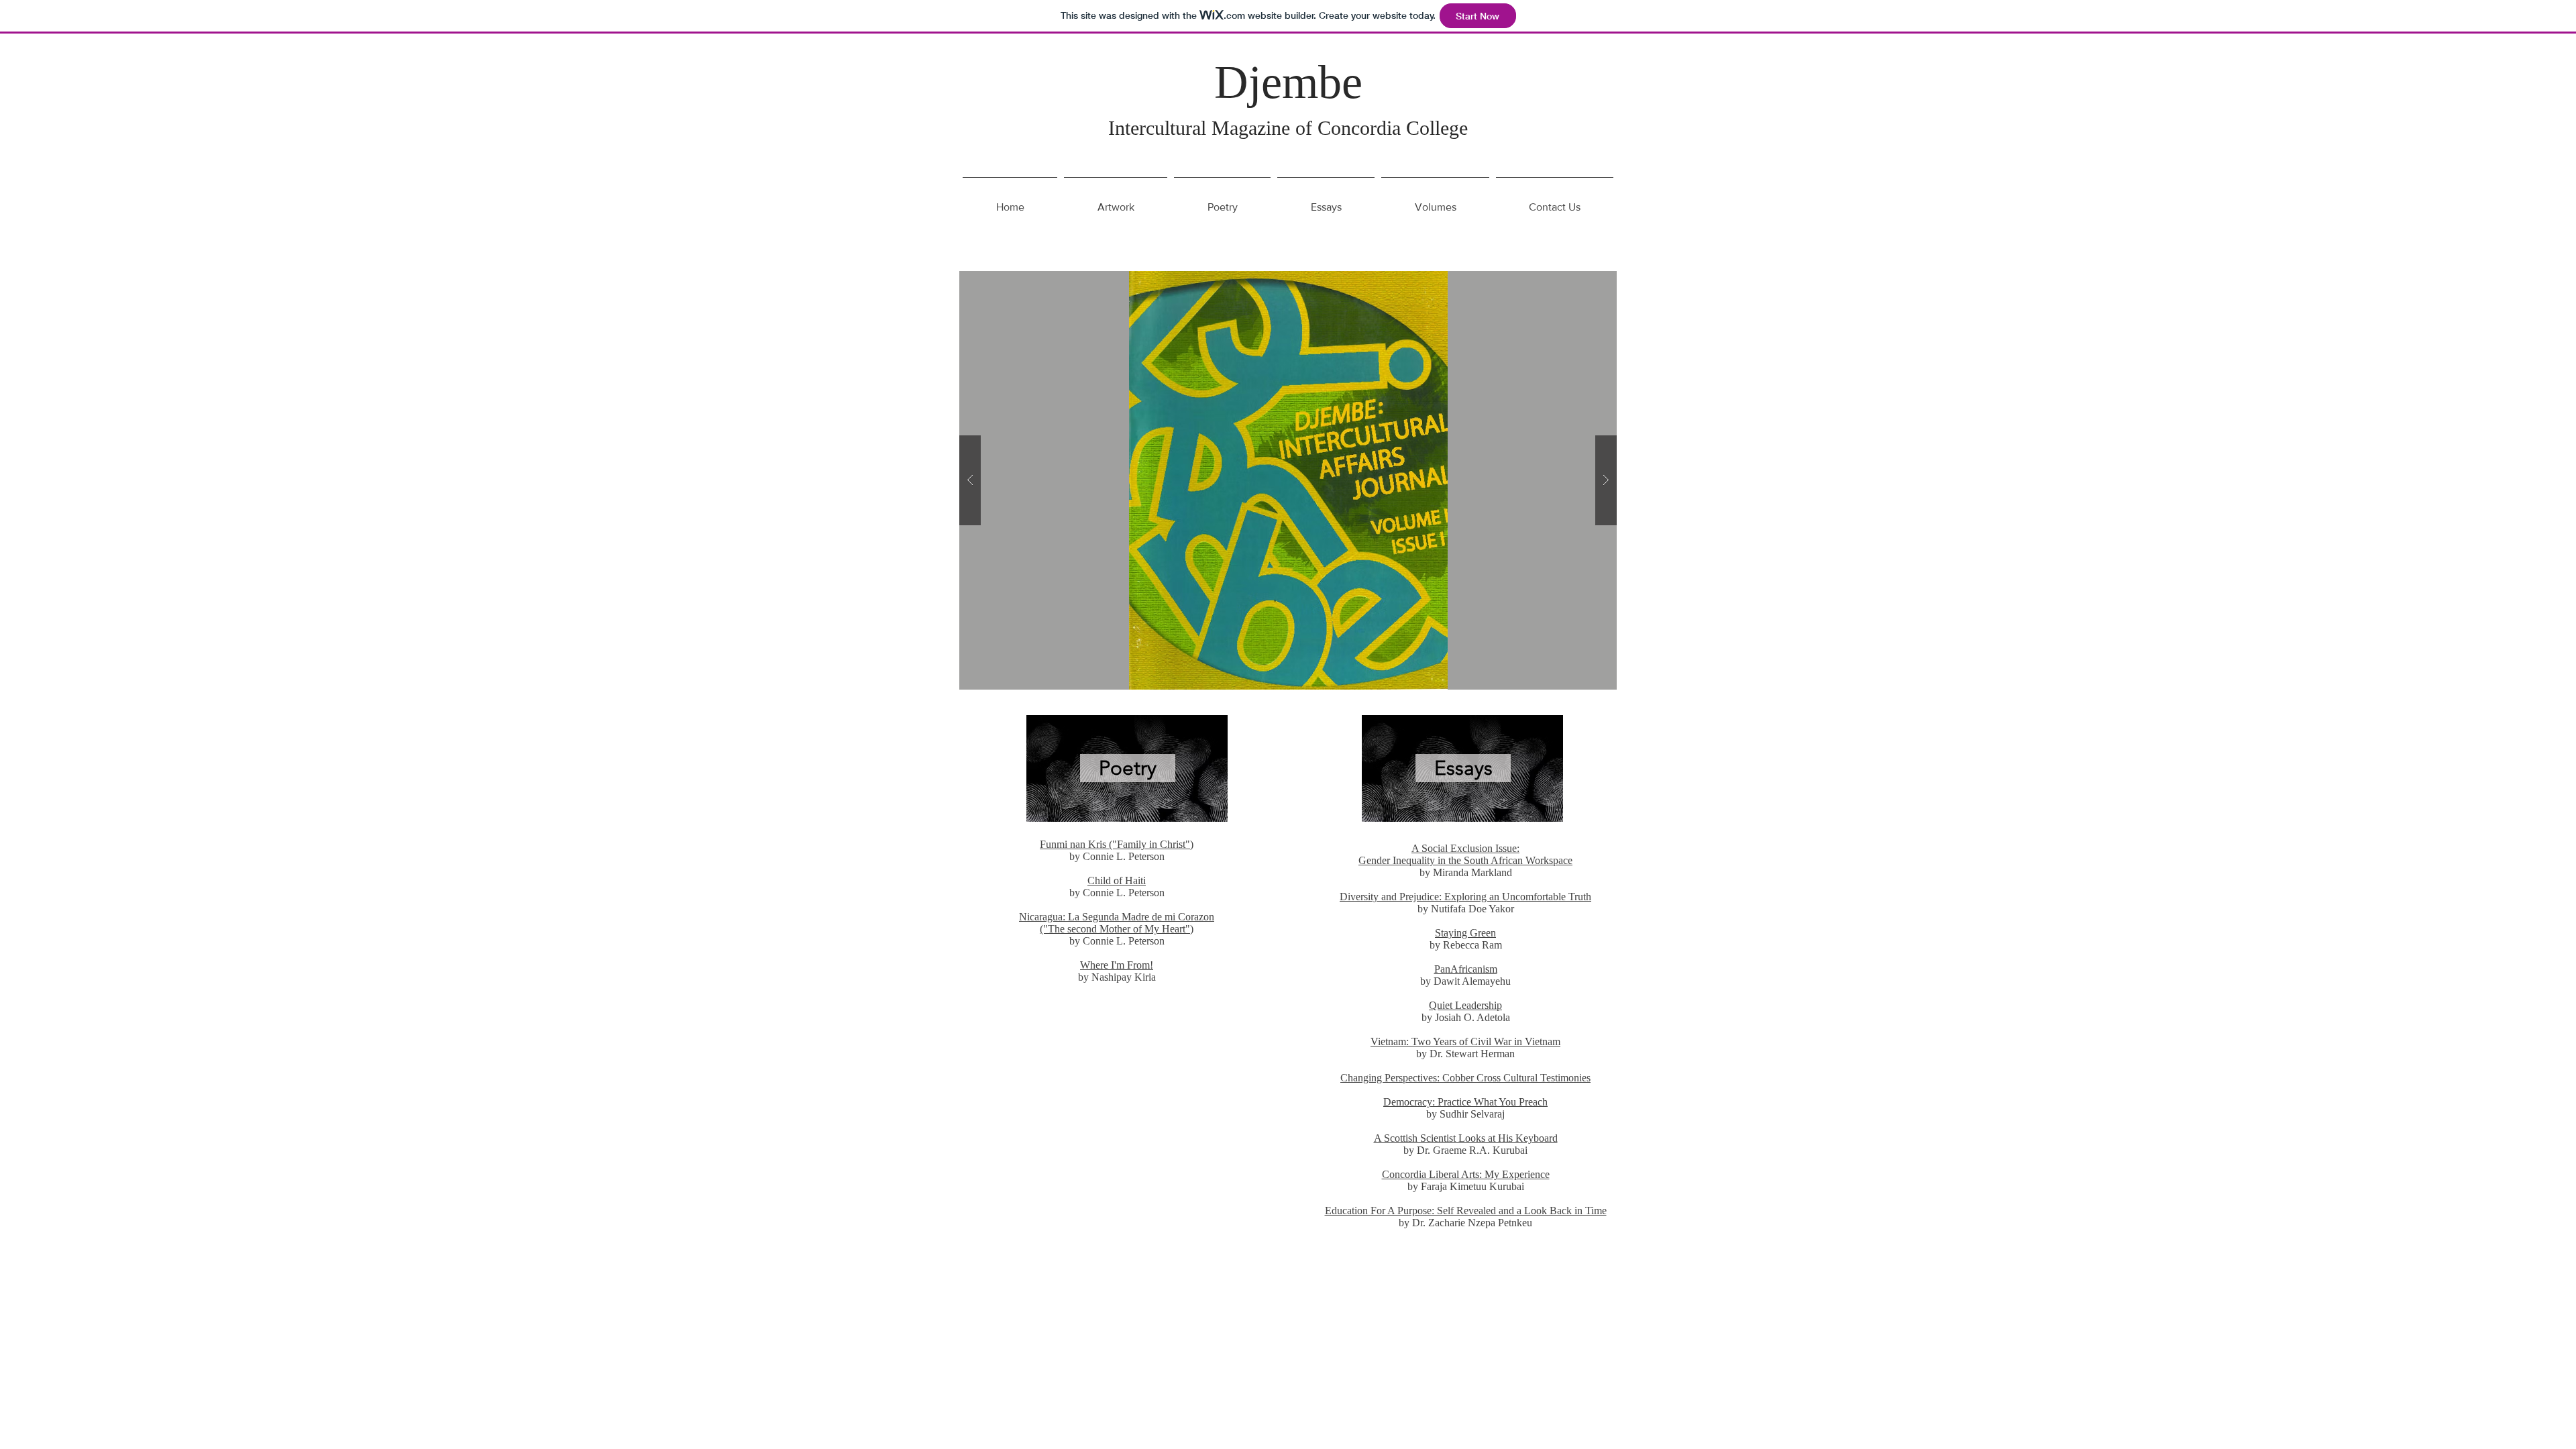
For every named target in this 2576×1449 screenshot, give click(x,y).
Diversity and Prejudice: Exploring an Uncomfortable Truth (1465, 897)
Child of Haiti (1117, 880)
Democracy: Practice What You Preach (1465, 1102)
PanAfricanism (1466, 969)
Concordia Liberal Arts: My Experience (1466, 1174)
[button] (1288, 480)
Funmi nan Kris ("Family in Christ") (1117, 844)
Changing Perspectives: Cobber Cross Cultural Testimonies (1465, 1078)
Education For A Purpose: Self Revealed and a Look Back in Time (1466, 1211)
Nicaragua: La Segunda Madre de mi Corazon (1117, 917)
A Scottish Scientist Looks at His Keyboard (1466, 1138)
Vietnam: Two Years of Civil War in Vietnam (1465, 1041)
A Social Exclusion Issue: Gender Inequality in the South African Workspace (1465, 854)
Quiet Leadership (1465, 1005)
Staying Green (1465, 933)
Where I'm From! (1117, 965)
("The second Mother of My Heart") (1117, 929)
